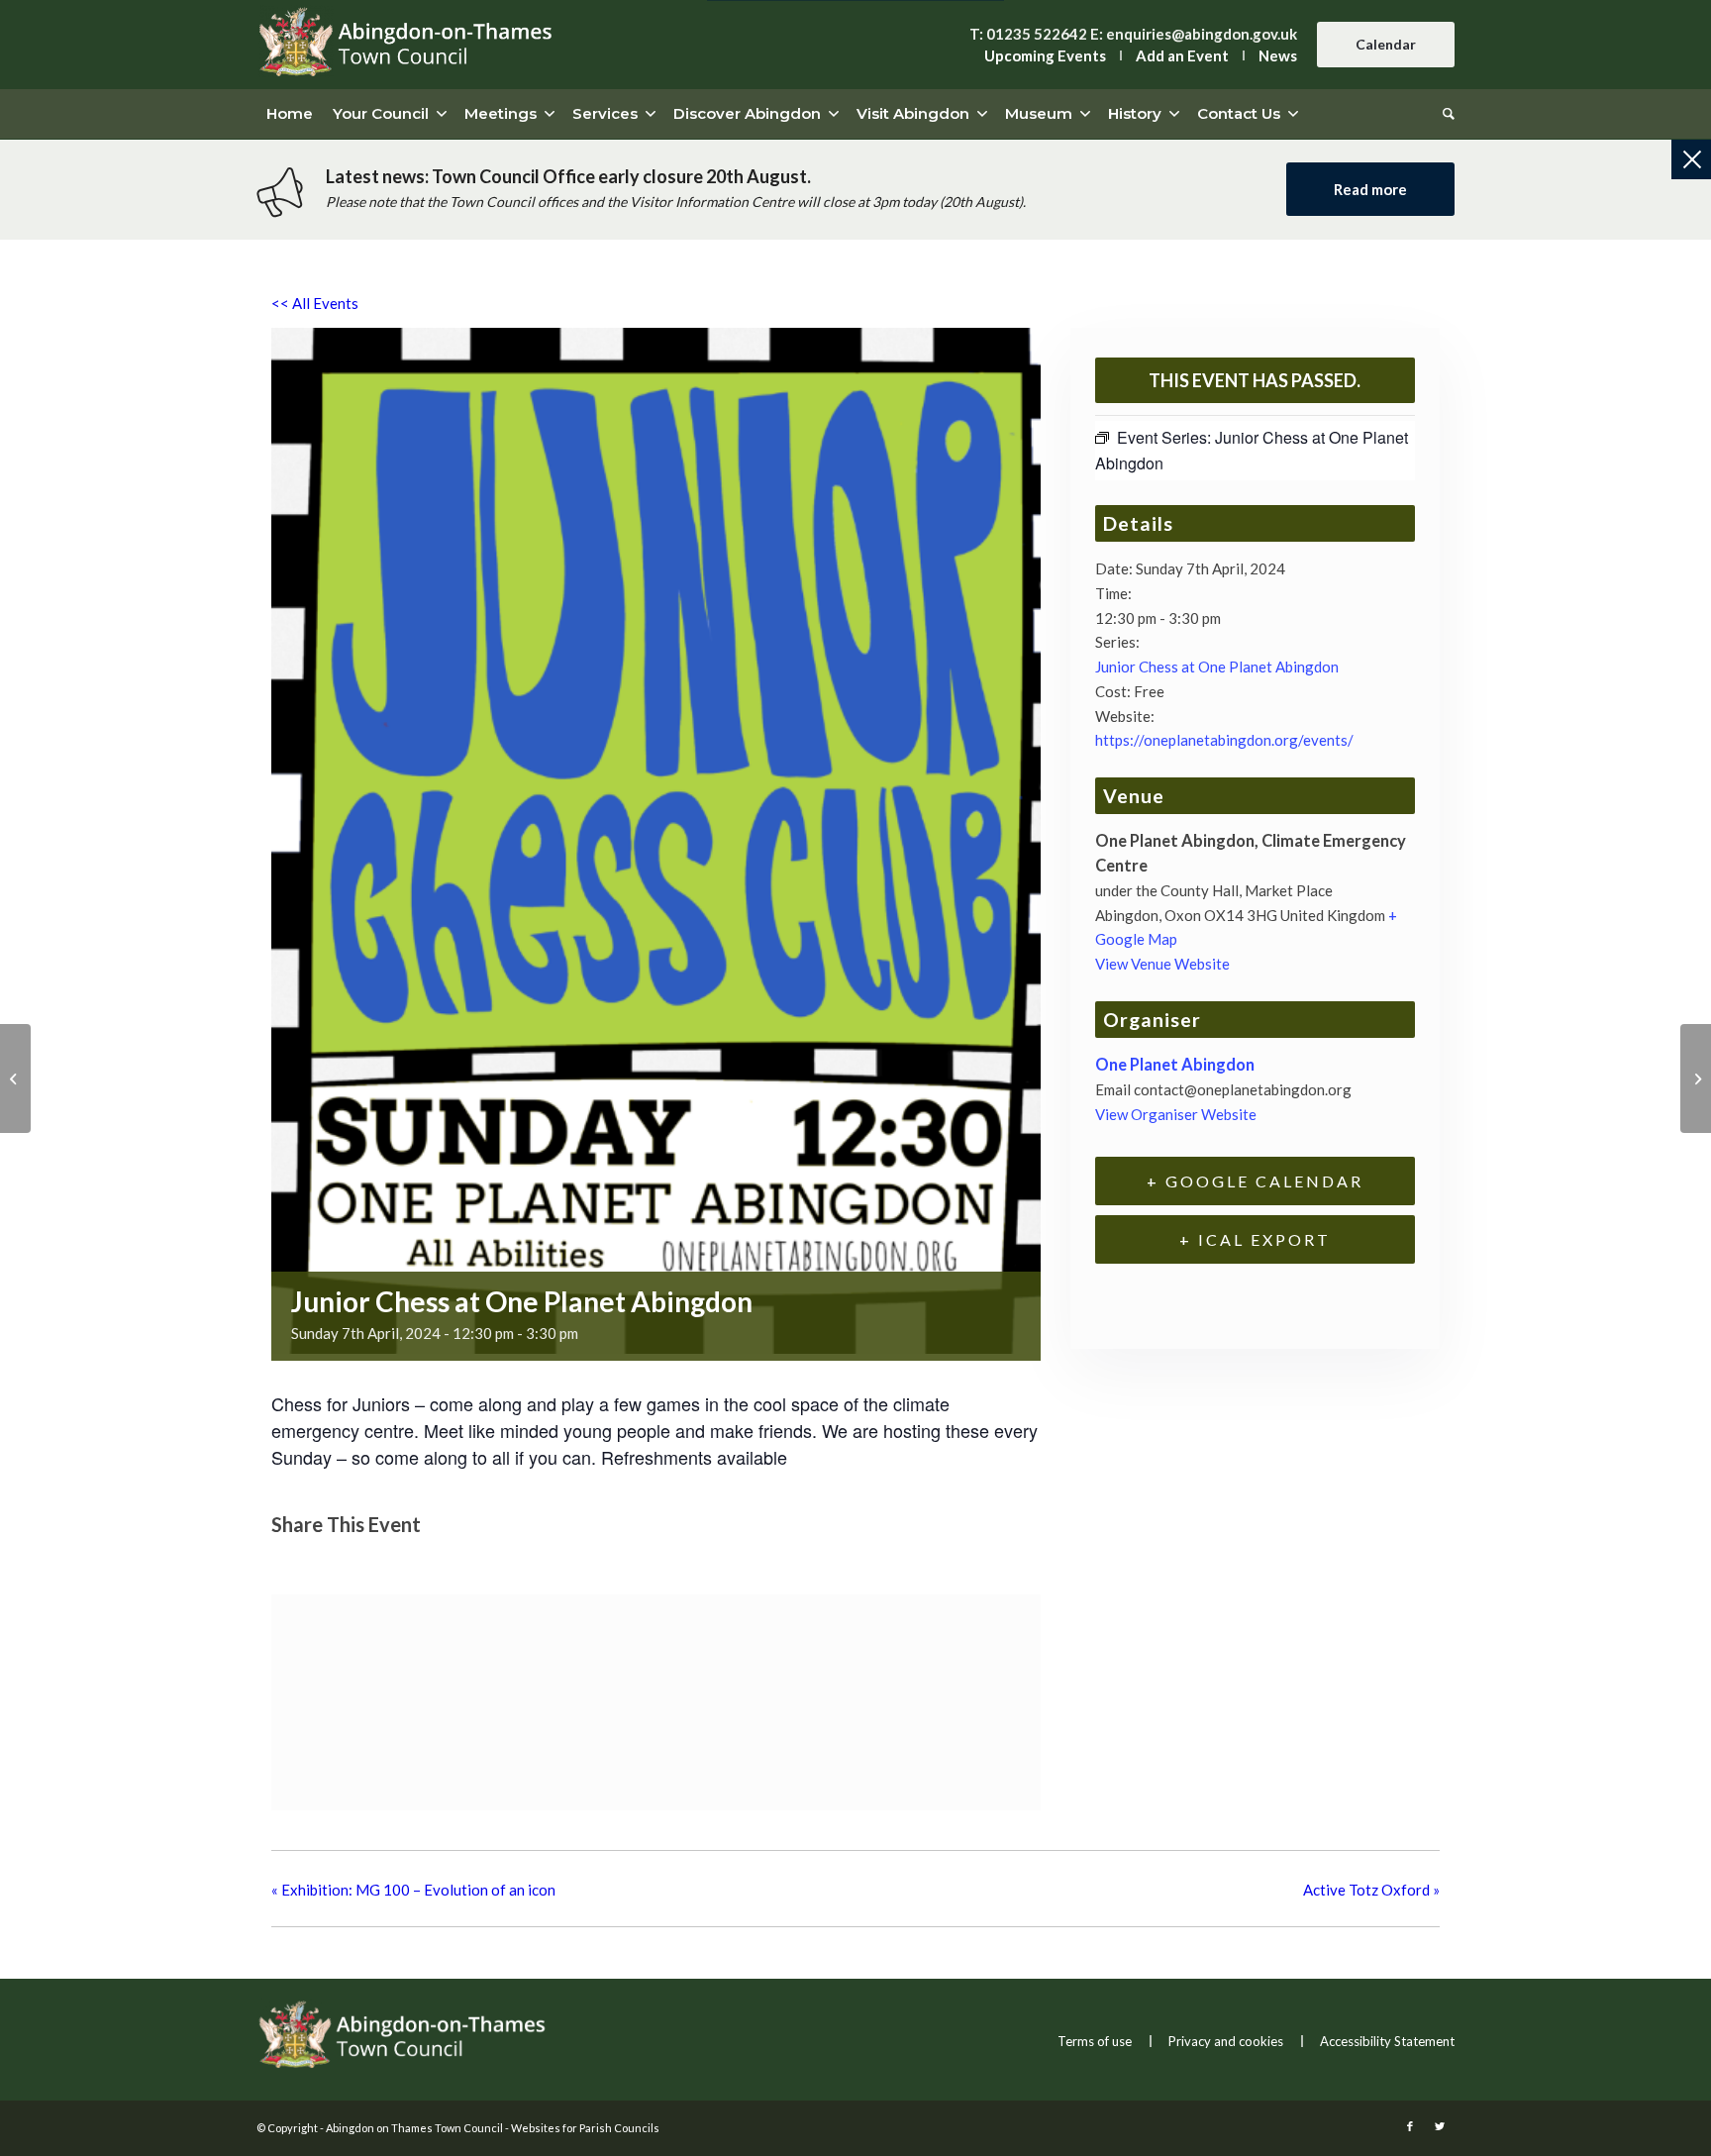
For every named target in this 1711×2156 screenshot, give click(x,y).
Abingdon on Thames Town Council (414, 2128)
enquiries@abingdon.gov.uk (1202, 34)
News (1278, 55)
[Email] (389, 1561)
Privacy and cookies (1226, 2041)
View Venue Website (1162, 964)
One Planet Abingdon (1175, 1065)
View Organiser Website (1176, 1114)
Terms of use (1095, 2041)
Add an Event (1182, 55)
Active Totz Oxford (1371, 1890)
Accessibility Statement (1387, 2041)
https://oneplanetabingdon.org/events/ (1224, 740)
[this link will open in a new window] (293, 1561)
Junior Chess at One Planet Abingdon (1217, 667)
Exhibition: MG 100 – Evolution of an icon (413, 1890)
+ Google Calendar (1255, 1181)
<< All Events (315, 303)
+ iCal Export (1255, 1239)
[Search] (1444, 114)
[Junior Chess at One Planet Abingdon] (15, 1078)
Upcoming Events (1045, 55)
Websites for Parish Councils (585, 2128)
